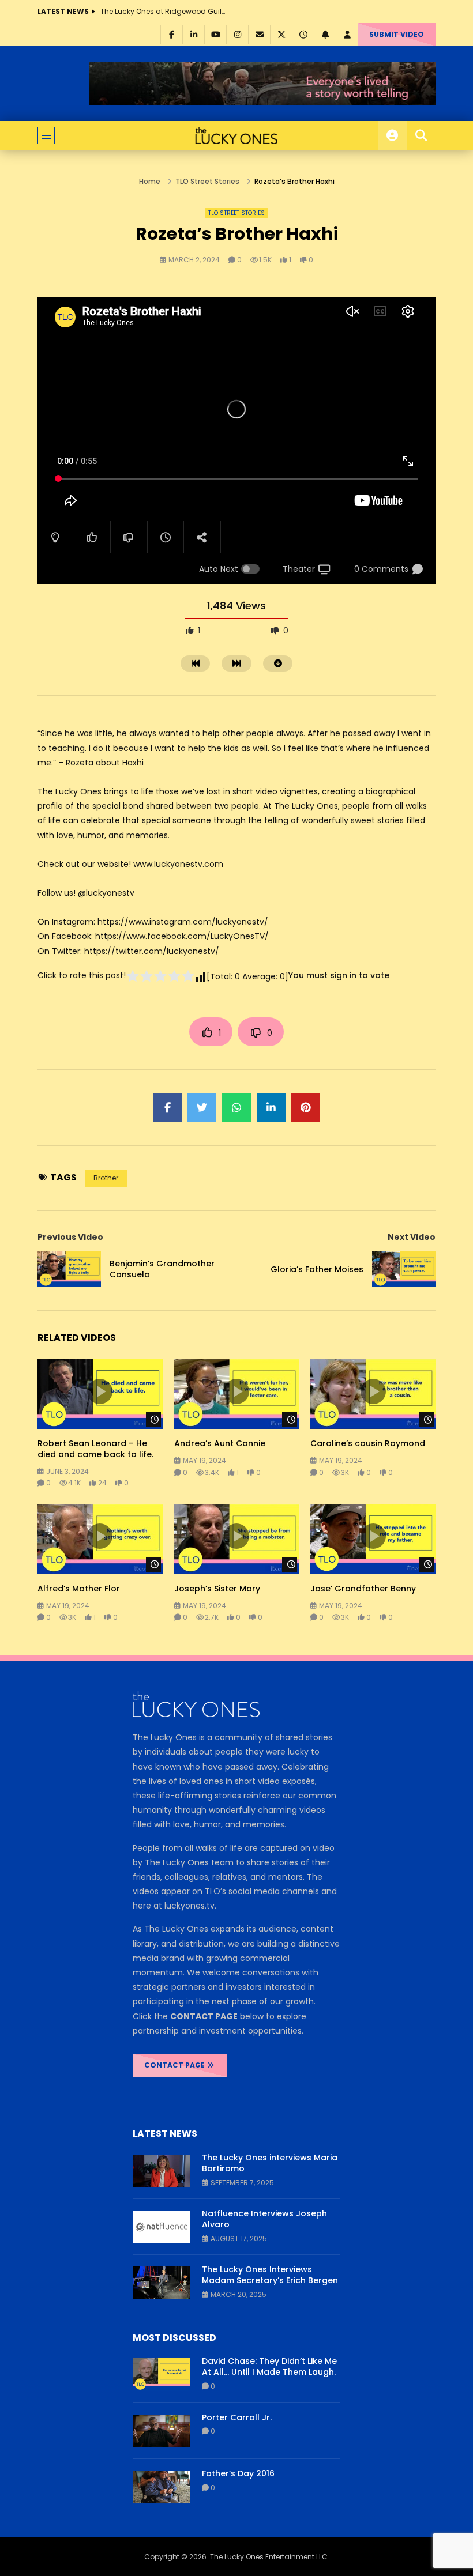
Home (150, 181)
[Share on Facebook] (167, 1108)
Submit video (397, 34)
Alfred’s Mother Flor (79, 1589)
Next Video (412, 1237)
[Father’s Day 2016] (162, 2487)
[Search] (421, 135)
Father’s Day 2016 (238, 2473)
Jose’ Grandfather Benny (363, 1589)
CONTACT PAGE (175, 2065)
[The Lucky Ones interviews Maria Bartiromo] (162, 2171)
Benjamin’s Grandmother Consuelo (162, 1269)
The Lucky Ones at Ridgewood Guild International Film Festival (164, 11)
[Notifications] (325, 35)
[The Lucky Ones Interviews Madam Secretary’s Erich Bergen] (162, 2283)
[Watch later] (303, 35)
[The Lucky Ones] (236, 135)
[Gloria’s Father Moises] (404, 1269)
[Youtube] (215, 35)
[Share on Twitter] (202, 1108)
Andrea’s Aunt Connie (220, 1443)
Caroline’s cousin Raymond (368, 1443)
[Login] (347, 35)
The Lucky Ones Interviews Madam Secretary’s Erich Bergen (270, 2275)
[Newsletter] (259, 35)
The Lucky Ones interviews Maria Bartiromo (270, 2163)
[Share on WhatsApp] (236, 1108)
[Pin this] (306, 1108)
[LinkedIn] (193, 35)
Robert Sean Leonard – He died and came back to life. (95, 1449)
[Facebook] (171, 35)
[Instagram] (237, 35)
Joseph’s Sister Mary (217, 1589)
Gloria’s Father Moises (317, 1269)
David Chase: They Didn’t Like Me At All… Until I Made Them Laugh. (269, 2366)
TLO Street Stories (207, 181)
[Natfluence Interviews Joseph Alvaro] (162, 2227)
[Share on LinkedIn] (271, 1108)
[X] (281, 35)
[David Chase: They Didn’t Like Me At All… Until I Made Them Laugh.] (162, 2374)
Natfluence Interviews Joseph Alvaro (264, 2219)
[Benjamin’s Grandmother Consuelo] (69, 1269)
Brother (106, 1178)
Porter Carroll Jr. (237, 2417)
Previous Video (70, 1237)
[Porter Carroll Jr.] (162, 2431)
